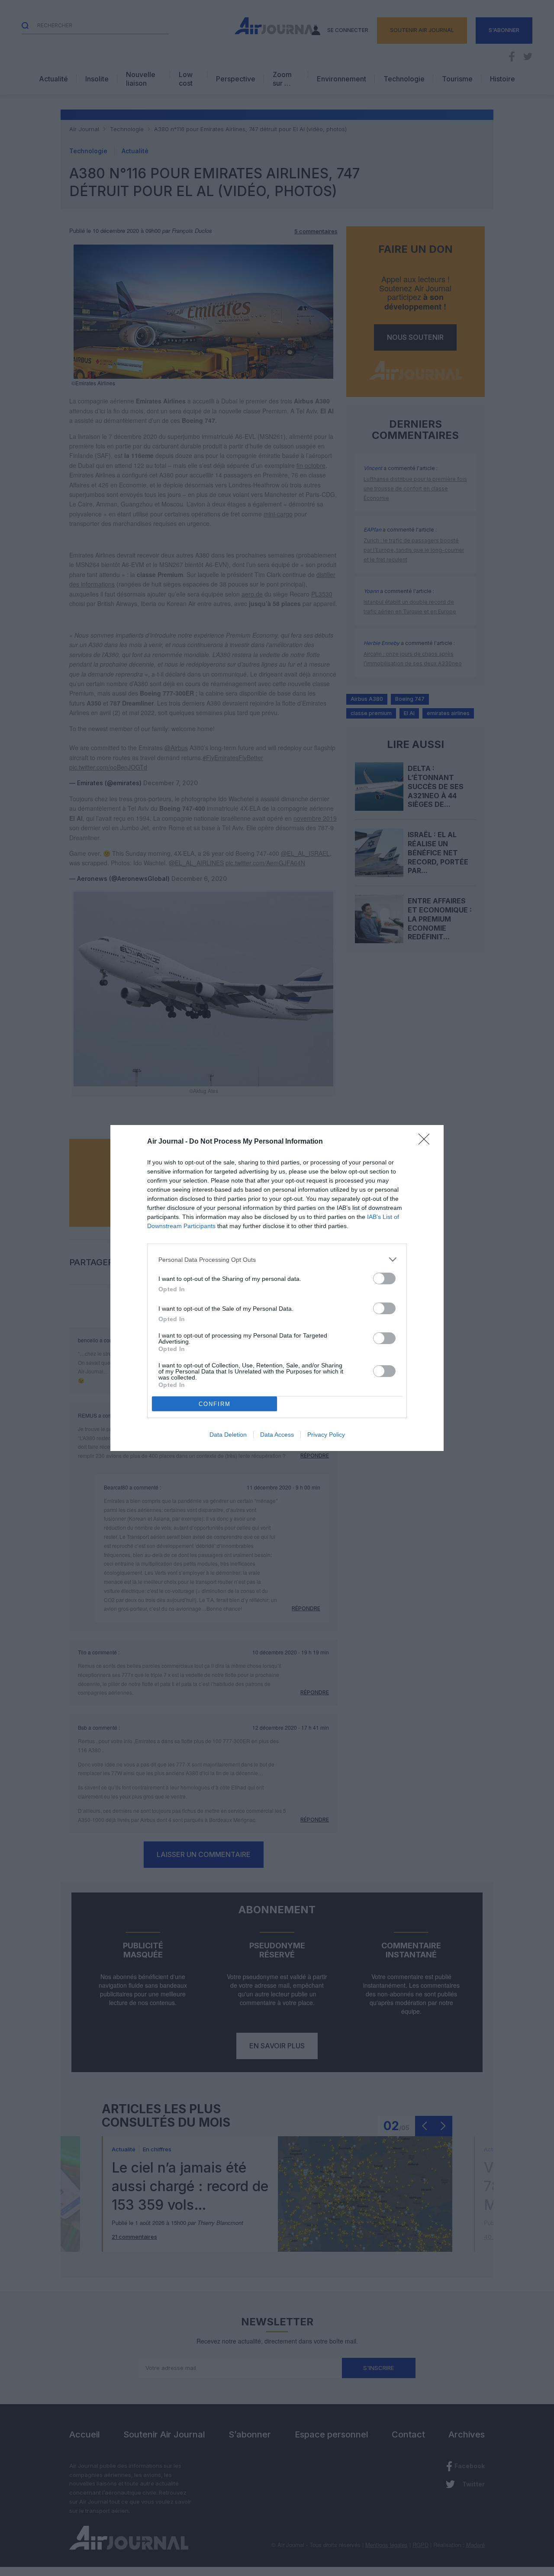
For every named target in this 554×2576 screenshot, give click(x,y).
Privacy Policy (326, 1435)
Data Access (277, 1435)
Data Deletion (228, 1435)
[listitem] (277, 1259)
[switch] (384, 1278)
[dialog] (277, 1288)
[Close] (427, 1142)
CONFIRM (215, 1404)
